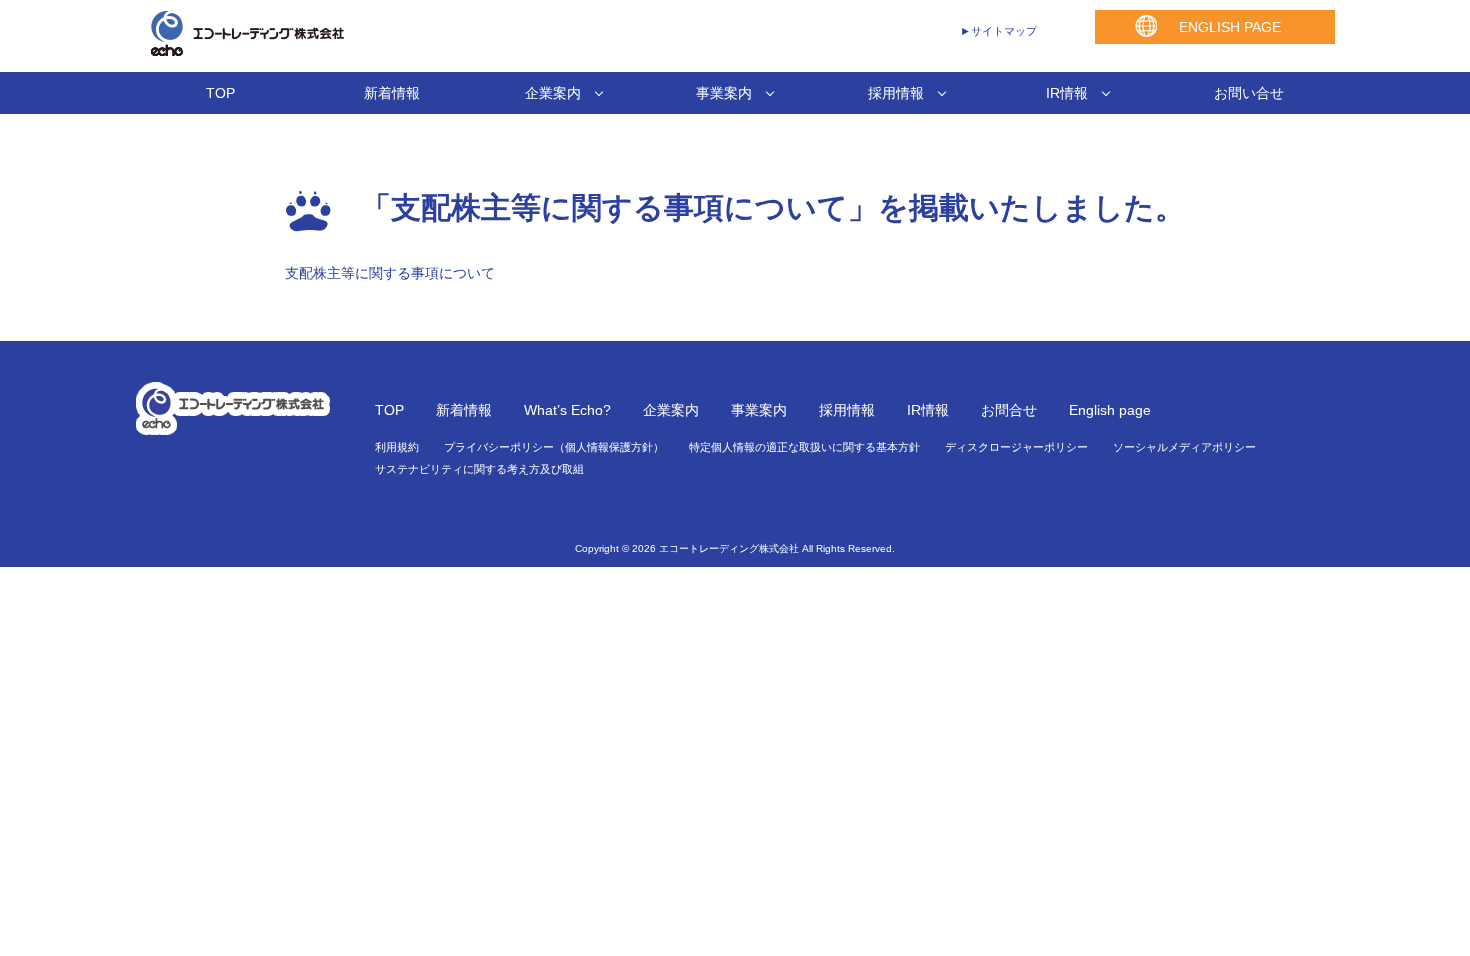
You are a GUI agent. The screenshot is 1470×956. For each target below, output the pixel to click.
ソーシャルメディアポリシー (1184, 447)
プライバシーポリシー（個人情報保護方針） (554, 447)
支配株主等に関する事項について (390, 273)
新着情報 (392, 93)
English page (1110, 410)
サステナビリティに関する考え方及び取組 (479, 469)
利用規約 (397, 447)
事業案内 (724, 93)
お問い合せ (1249, 93)
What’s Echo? (567, 410)
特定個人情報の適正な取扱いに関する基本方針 (804, 447)
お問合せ (1009, 410)
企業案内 (553, 93)
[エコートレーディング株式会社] (240, 50)
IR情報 (1067, 93)
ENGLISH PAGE (1230, 27)
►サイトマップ (998, 31)
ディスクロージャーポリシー (1016, 447)
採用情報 (896, 93)
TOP (220, 93)
